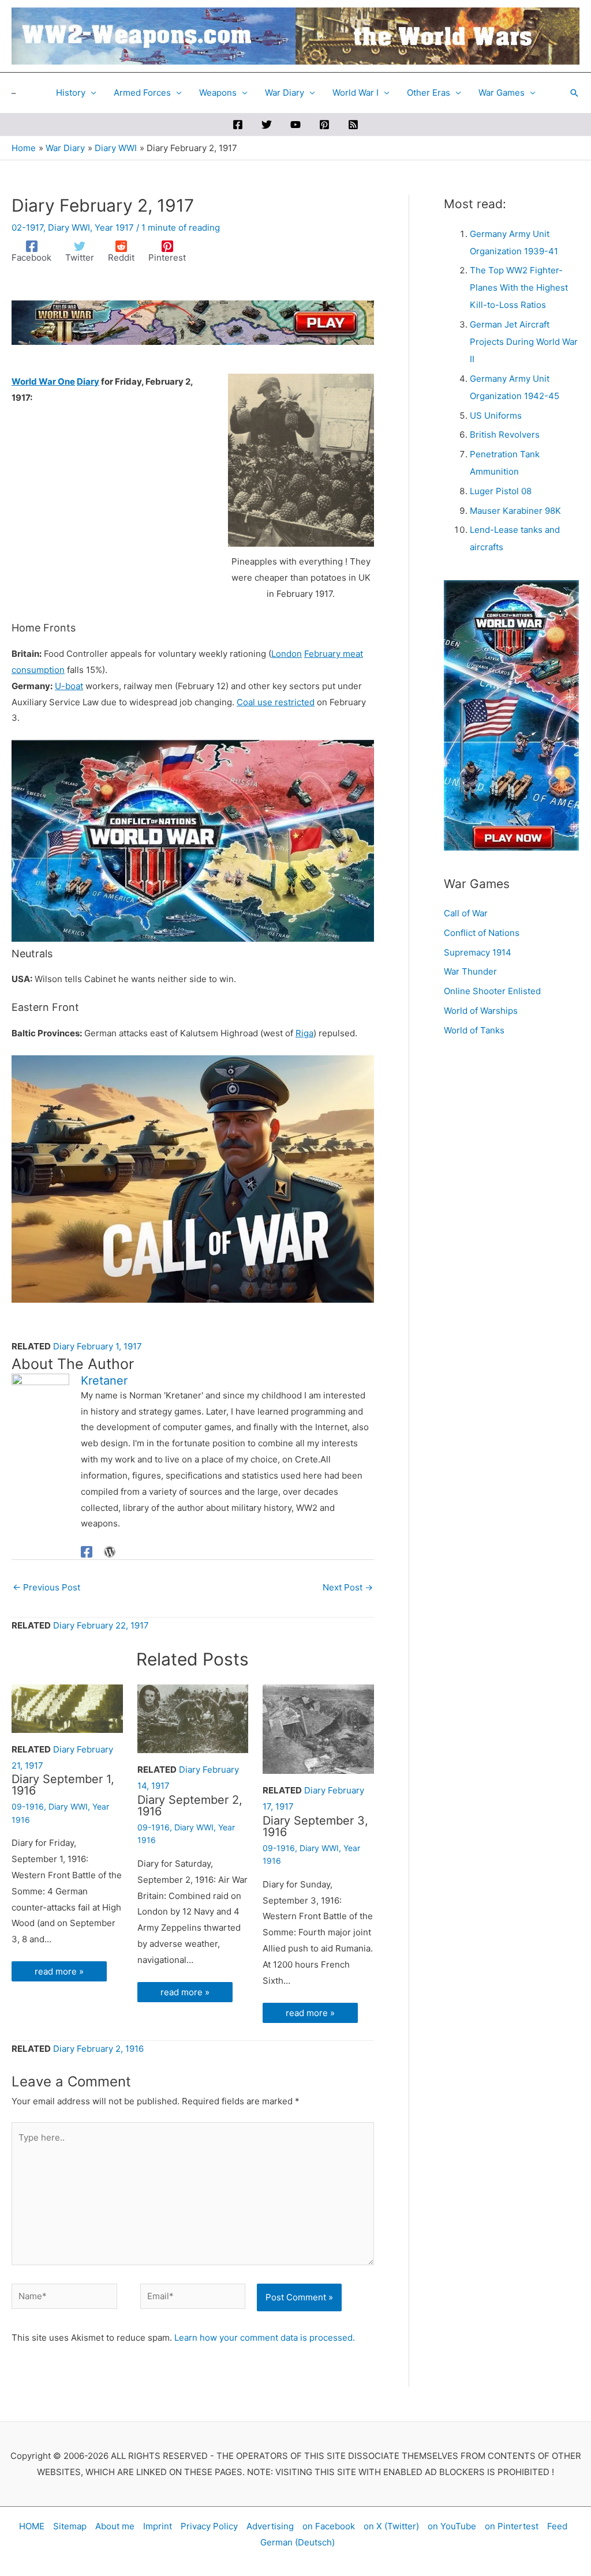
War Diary (285, 93)
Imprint (158, 2526)
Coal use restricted (276, 702)
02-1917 (27, 227)
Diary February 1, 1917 (98, 1346)
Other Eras (429, 93)
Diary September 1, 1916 (63, 1785)
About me (115, 2526)
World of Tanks (474, 1030)
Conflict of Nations (482, 933)
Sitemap (70, 2526)
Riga (304, 1033)
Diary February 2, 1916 (98, 2049)
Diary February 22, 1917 (101, 1625)
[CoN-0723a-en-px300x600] (511, 715)
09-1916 (28, 1806)
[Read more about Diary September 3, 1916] (318, 1729)
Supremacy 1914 (478, 952)
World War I (356, 93)
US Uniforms (496, 415)
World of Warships (481, 1011)
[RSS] (353, 125)
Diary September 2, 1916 (190, 1806)
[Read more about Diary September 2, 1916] (193, 1718)
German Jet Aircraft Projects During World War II (524, 342)
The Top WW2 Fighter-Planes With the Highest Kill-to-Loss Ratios (519, 287)
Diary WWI (69, 227)
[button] (574, 93)
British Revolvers (505, 435)
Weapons (218, 93)
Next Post (348, 1587)
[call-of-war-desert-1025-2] (193, 1178)
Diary (88, 381)
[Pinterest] (324, 125)
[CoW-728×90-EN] (193, 321)
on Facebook (329, 2526)
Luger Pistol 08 (501, 491)
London (287, 654)
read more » (59, 1971)
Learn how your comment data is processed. (265, 2338)
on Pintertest (512, 2526)
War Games (502, 93)
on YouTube (452, 2526)
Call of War (466, 913)
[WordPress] (110, 1552)
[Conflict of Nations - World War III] (193, 840)
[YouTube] (295, 125)
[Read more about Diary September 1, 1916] (67, 1708)
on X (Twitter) (391, 2526)
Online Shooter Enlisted (492, 991)
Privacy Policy (209, 2526)
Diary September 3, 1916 (315, 1826)
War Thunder (470, 971)
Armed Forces (142, 93)
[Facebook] (238, 125)
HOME (32, 2526)
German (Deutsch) (298, 2542)
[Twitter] (267, 125)
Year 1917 (114, 227)
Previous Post (46, 1587)
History (71, 93)
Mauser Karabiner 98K (515, 511)
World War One (43, 381)
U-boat (69, 686)
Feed (557, 2526)
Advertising (270, 2526)
